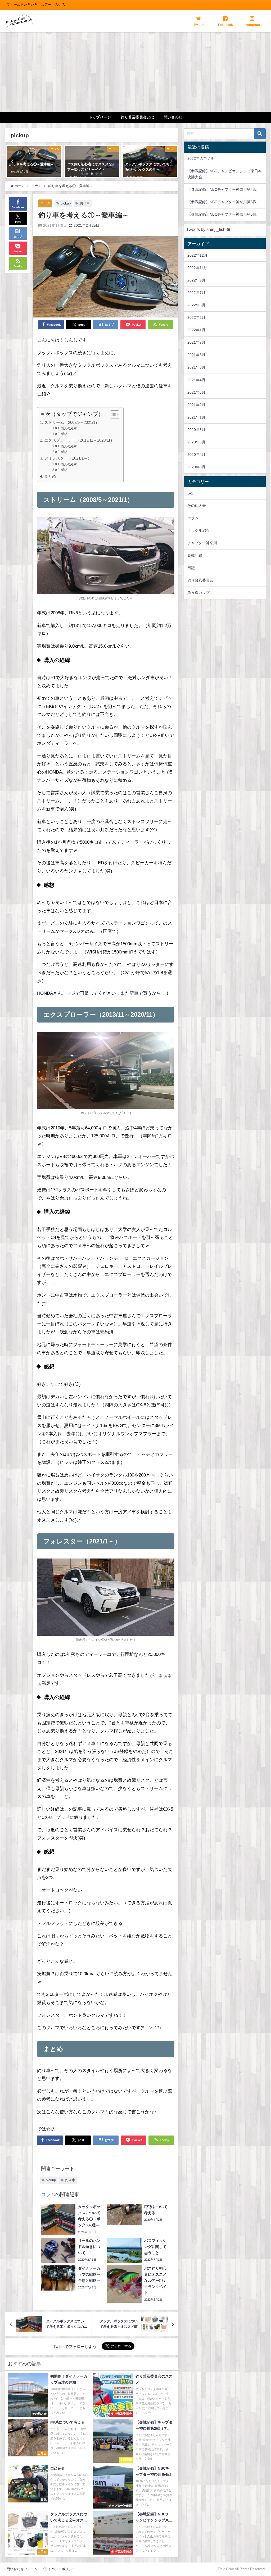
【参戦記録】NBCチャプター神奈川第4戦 (222, 189)
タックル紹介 (198, 530)
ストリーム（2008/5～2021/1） (72, 422)
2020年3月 (196, 467)
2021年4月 (196, 380)
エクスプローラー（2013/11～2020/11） (79, 440)
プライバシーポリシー (58, 2569)
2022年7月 (196, 293)
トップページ (100, 117)
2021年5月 (196, 367)
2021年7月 (196, 342)
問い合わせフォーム (22, 2569)
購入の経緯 (69, 428)
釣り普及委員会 (200, 580)
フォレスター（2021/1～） (68, 458)
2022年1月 (196, 330)
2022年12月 (197, 255)
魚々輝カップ (198, 593)
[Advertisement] (135, 72)
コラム (45, 203)
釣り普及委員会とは (137, 117)
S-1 (190, 493)
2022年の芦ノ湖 (201, 158)
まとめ (50, 476)
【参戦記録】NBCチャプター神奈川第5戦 (222, 214)
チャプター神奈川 (202, 543)
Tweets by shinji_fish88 (208, 229)
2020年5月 (196, 442)
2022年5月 (196, 305)
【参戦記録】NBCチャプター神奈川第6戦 (222, 202)
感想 (64, 434)
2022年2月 (196, 317)
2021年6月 (196, 355)
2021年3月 (196, 392)
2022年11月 (197, 268)
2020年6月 (196, 430)
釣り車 (85, 203)
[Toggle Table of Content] (112, 415)
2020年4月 (196, 455)
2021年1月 (196, 417)
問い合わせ (173, 117)
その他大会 (197, 506)
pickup (66, 203)
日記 (191, 568)
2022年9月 (196, 280)
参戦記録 (195, 555)
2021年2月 (196, 405)
